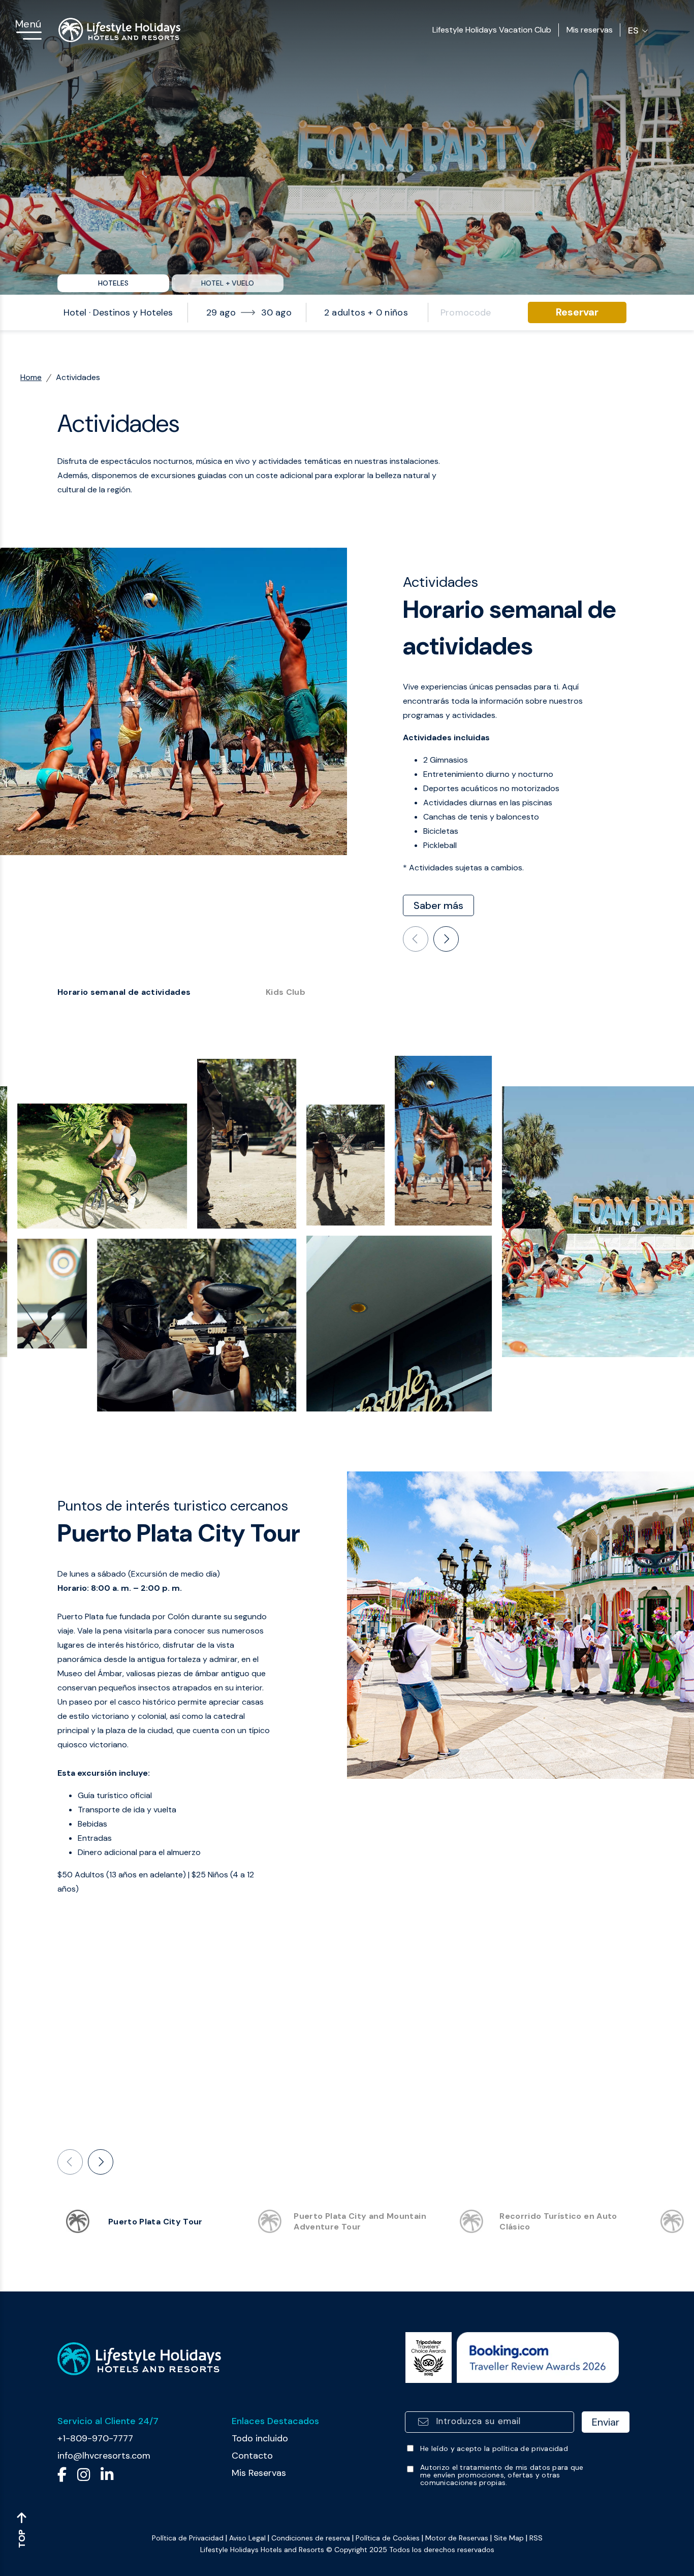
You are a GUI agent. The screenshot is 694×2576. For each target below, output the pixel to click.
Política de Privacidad (188, 2538)
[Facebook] (62, 2477)
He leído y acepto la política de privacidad (494, 2449)
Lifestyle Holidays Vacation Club (492, 30)
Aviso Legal (247, 2538)
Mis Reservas (259, 2473)
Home (31, 377)
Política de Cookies (388, 2538)
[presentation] (416, 939)
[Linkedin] (107, 2477)
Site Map (509, 2538)
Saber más (438, 905)
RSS (536, 2538)
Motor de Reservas (457, 2538)
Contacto (252, 2456)
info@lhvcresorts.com (104, 2456)
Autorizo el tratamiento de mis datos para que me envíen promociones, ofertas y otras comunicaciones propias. (502, 2475)
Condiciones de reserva (311, 2538)
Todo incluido (260, 2438)
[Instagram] (84, 2477)
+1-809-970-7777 (95, 2438)
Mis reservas (590, 30)
